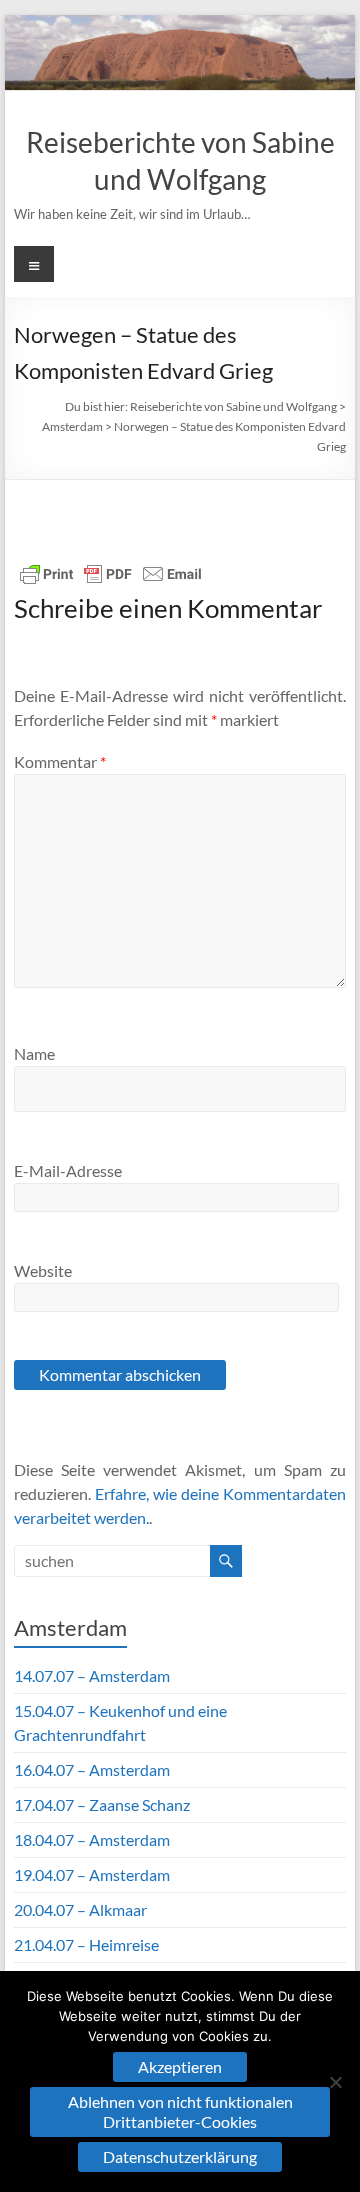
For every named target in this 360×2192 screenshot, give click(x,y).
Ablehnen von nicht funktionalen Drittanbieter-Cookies (180, 2111)
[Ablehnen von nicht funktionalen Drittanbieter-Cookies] (335, 2082)
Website (43, 1270)
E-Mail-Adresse (68, 1170)
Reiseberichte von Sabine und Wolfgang (233, 406)
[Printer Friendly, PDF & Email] (111, 574)
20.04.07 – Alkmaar (80, 1909)
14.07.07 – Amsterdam (92, 1675)
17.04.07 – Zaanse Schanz (102, 1804)
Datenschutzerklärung (180, 2156)
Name (34, 1053)
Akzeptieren (180, 2066)
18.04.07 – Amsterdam (92, 1839)
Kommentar (60, 761)
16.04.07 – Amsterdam (92, 1769)
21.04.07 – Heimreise (86, 1944)
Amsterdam (72, 426)
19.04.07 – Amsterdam (92, 1874)
